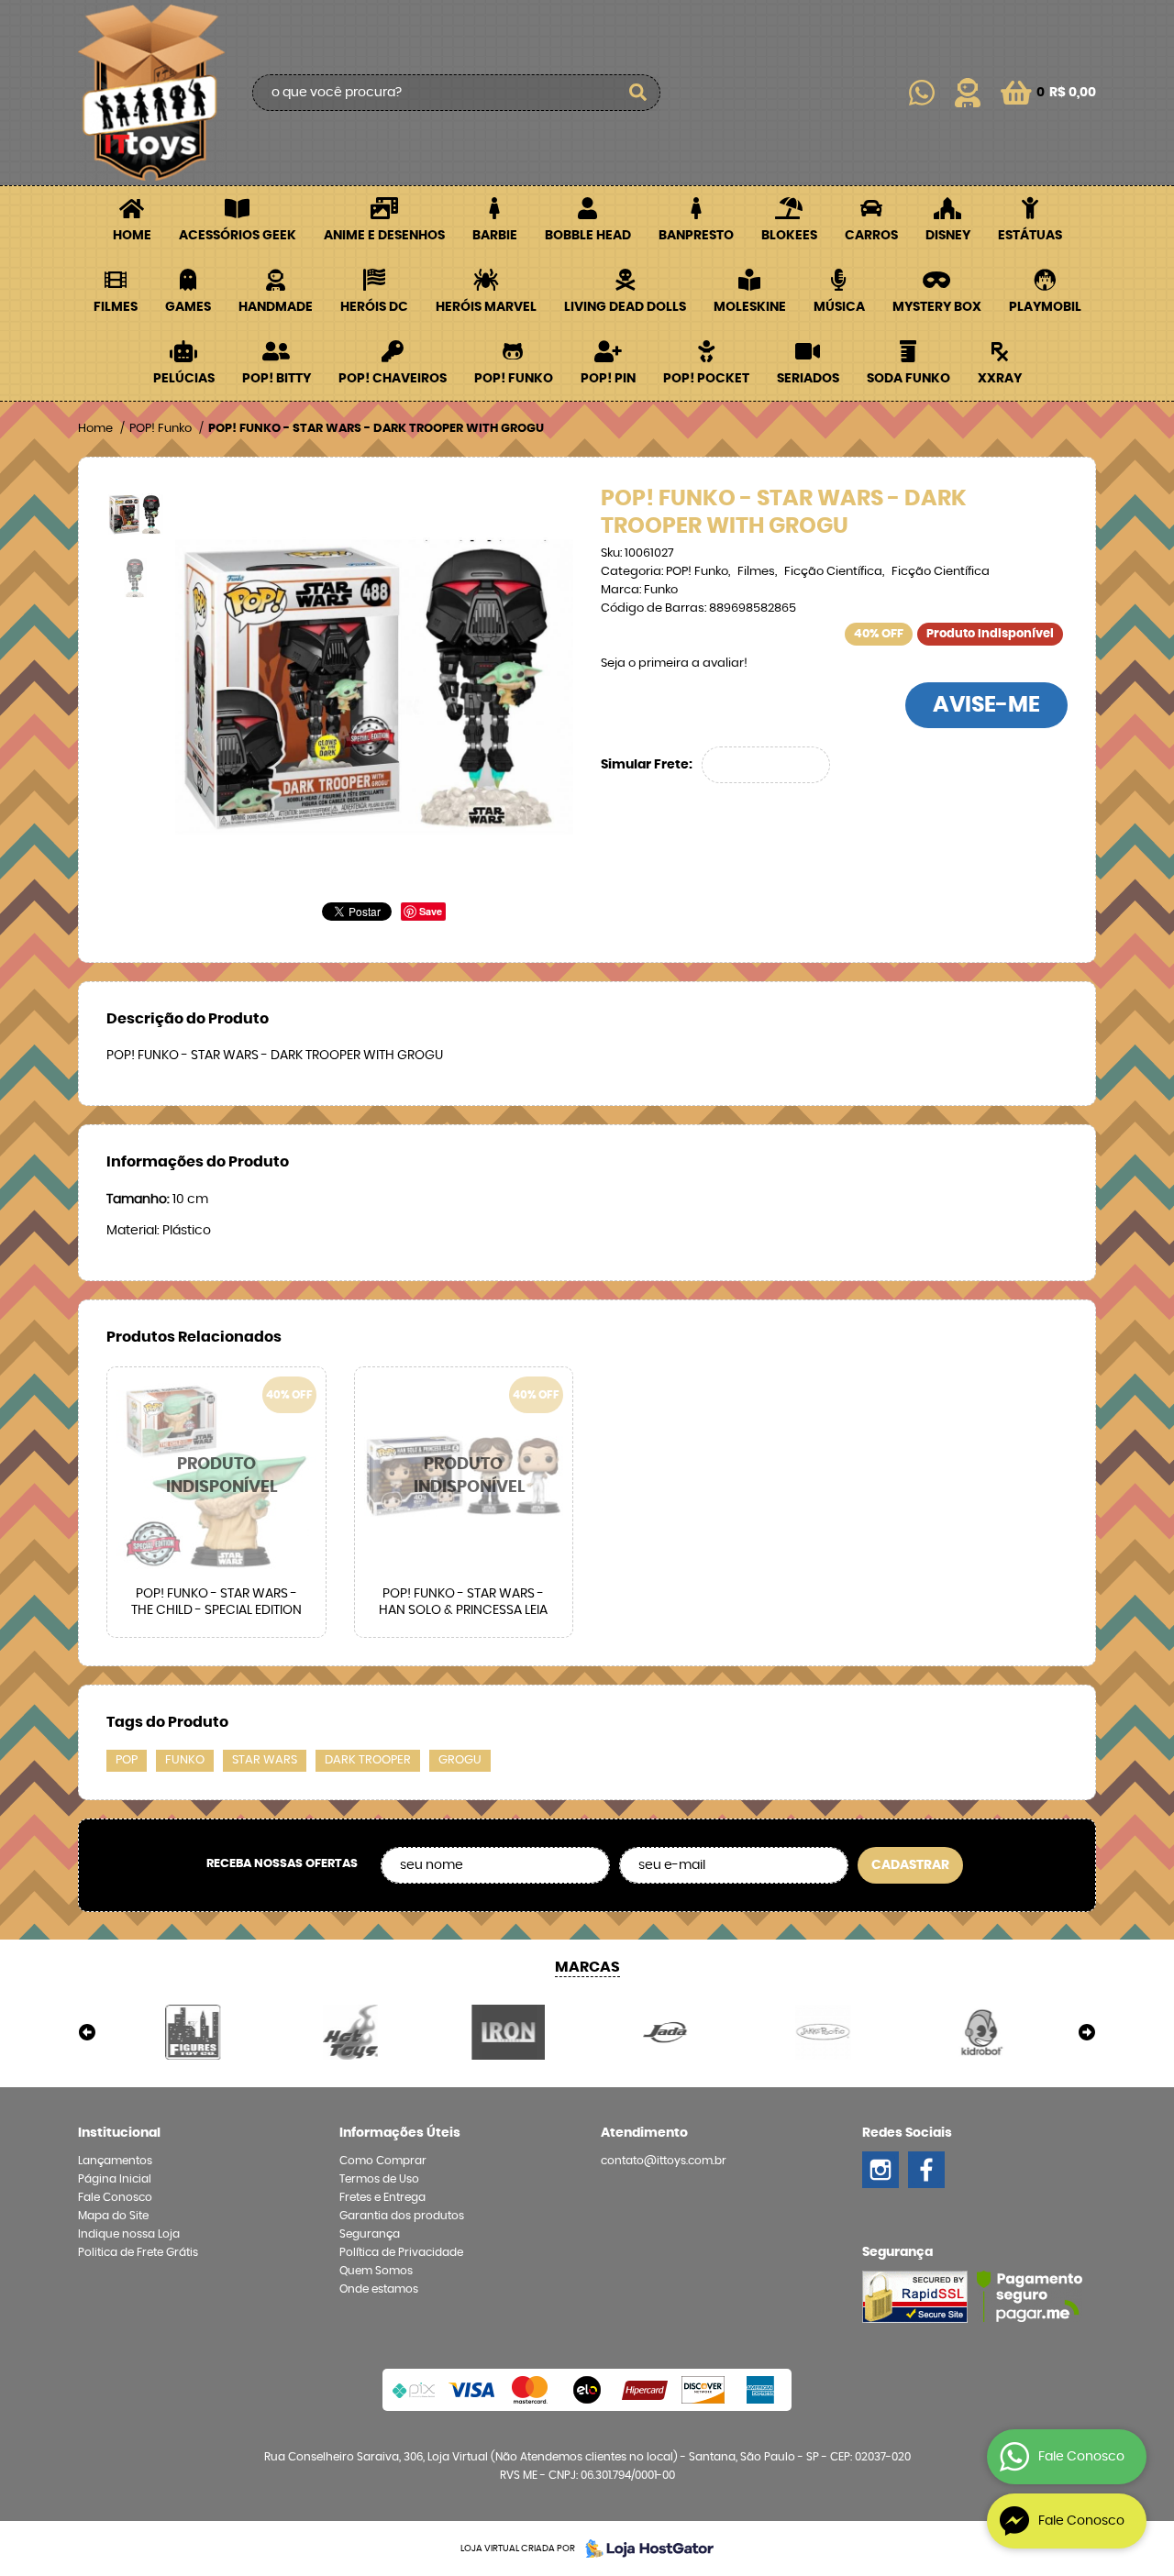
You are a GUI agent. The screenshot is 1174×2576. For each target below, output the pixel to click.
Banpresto (696, 236)
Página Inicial (115, 2179)
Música (839, 307)
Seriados (808, 379)
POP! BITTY (277, 379)
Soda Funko (908, 379)
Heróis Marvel (486, 307)
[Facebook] (926, 2170)
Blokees (789, 236)
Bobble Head (588, 236)
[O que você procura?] (637, 93)
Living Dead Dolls (625, 307)
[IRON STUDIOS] (508, 2032)
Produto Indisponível (216, 1476)
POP (127, 1760)
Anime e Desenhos (384, 236)
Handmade (276, 307)
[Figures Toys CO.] (194, 2032)
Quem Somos (376, 2271)
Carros (871, 236)
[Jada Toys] (666, 2032)
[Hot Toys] (351, 2032)
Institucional (119, 2133)
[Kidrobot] (980, 2032)
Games (188, 307)
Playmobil (1045, 307)
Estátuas (1030, 236)
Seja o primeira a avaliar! (674, 663)
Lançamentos (115, 2161)
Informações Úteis (400, 2133)
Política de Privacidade (401, 2252)
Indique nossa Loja (129, 2234)
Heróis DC (374, 307)
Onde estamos (379, 2289)
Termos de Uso (379, 2179)
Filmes (116, 307)
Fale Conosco (115, 2197)
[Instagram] (880, 2170)
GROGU (460, 1760)
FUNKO (185, 1760)
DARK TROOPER (368, 1760)
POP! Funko (514, 379)
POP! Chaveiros (393, 379)
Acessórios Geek (238, 236)
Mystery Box (937, 307)
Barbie (495, 236)
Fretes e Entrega (382, 2197)
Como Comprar (383, 2161)
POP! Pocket (706, 379)
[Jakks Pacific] (824, 2032)
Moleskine (750, 307)
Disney (948, 236)
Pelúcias (184, 379)
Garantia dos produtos (402, 2216)
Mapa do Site (113, 2216)
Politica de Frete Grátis (138, 2252)
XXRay (1000, 379)
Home (132, 236)
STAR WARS (265, 1760)
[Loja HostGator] (644, 2548)
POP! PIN (608, 379)
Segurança (370, 2234)
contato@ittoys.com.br (664, 2161)
